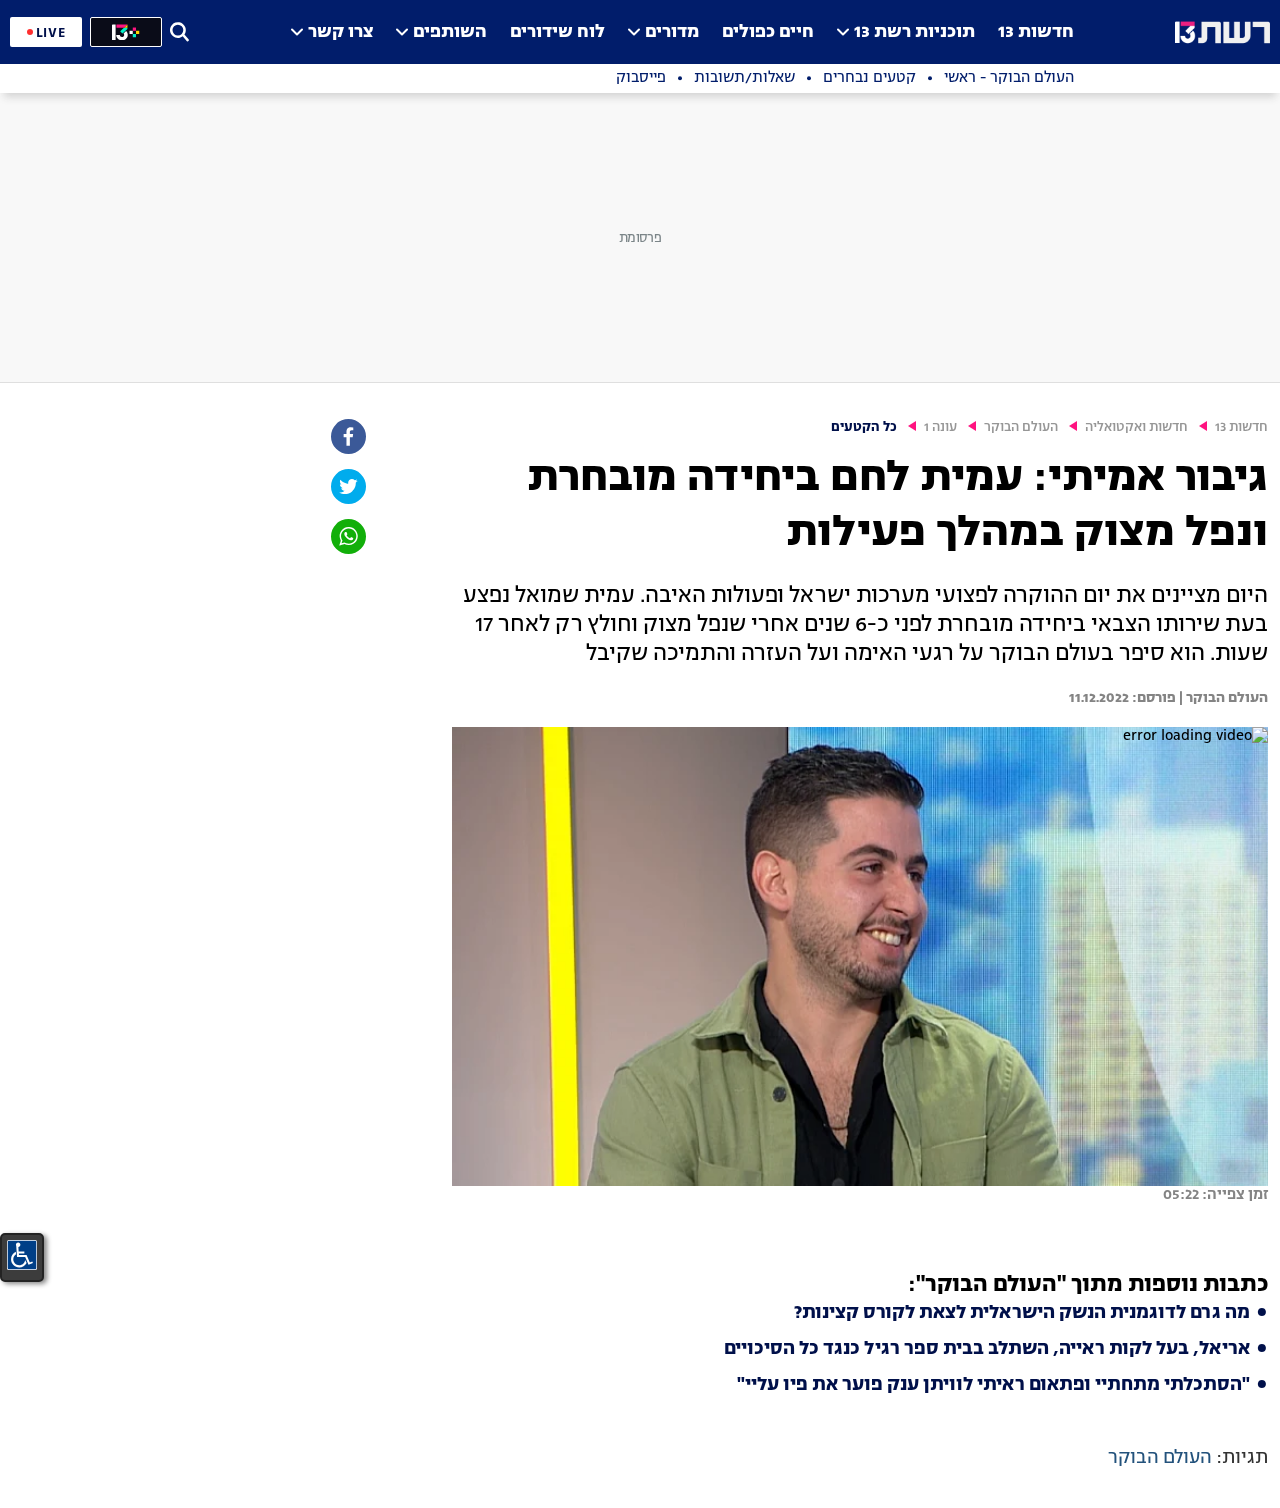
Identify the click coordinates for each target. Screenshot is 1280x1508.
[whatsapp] (347, 536)
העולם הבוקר (1021, 427)
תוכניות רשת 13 (914, 32)
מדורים (672, 32)
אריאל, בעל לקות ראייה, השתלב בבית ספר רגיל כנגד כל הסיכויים (987, 1349)
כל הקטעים (864, 427)
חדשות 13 (1036, 32)
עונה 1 (940, 427)
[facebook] (347, 436)
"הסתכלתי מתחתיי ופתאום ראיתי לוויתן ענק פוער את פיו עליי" (993, 1385)
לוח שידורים (557, 32)
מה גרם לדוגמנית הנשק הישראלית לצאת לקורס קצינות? (1022, 1313)
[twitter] (347, 486)
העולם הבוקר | (1222, 698)
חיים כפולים (768, 32)
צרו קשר (340, 32)
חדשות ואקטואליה (1136, 427)
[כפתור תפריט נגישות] (22, 1255)
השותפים (450, 32)
